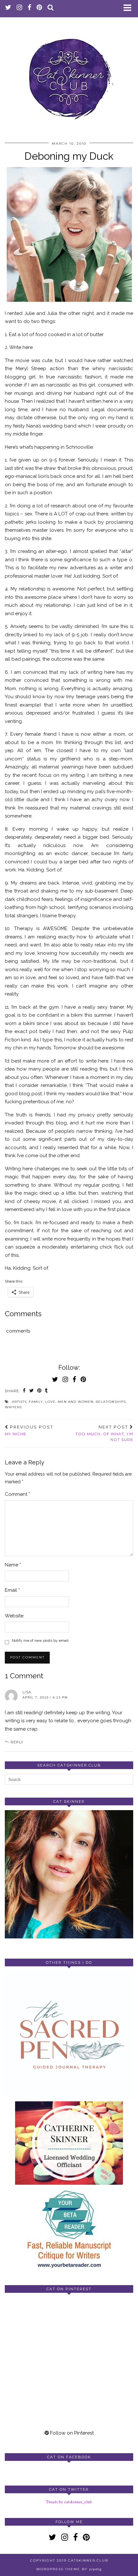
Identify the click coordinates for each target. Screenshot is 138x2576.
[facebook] (30, 8)
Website (14, 1616)
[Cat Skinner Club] (69, 74)
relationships (111, 1402)
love (50, 1402)
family (36, 1402)
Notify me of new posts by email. (41, 1640)
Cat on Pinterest (69, 2289)
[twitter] (8, 8)
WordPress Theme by (69, 2569)
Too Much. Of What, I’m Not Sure (104, 1433)
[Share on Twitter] (32, 1391)
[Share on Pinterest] (39, 1391)
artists (19, 1402)
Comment (17, 1494)
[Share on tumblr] (47, 1391)
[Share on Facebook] (24, 1391)
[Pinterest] (37, 2330)
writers (13, 1407)
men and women (76, 1402)
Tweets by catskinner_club (69, 2502)
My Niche (29, 1430)
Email (12, 1590)
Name (13, 1565)
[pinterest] (39, 8)
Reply (17, 1742)
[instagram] (20, 8)
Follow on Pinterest (71, 2433)
